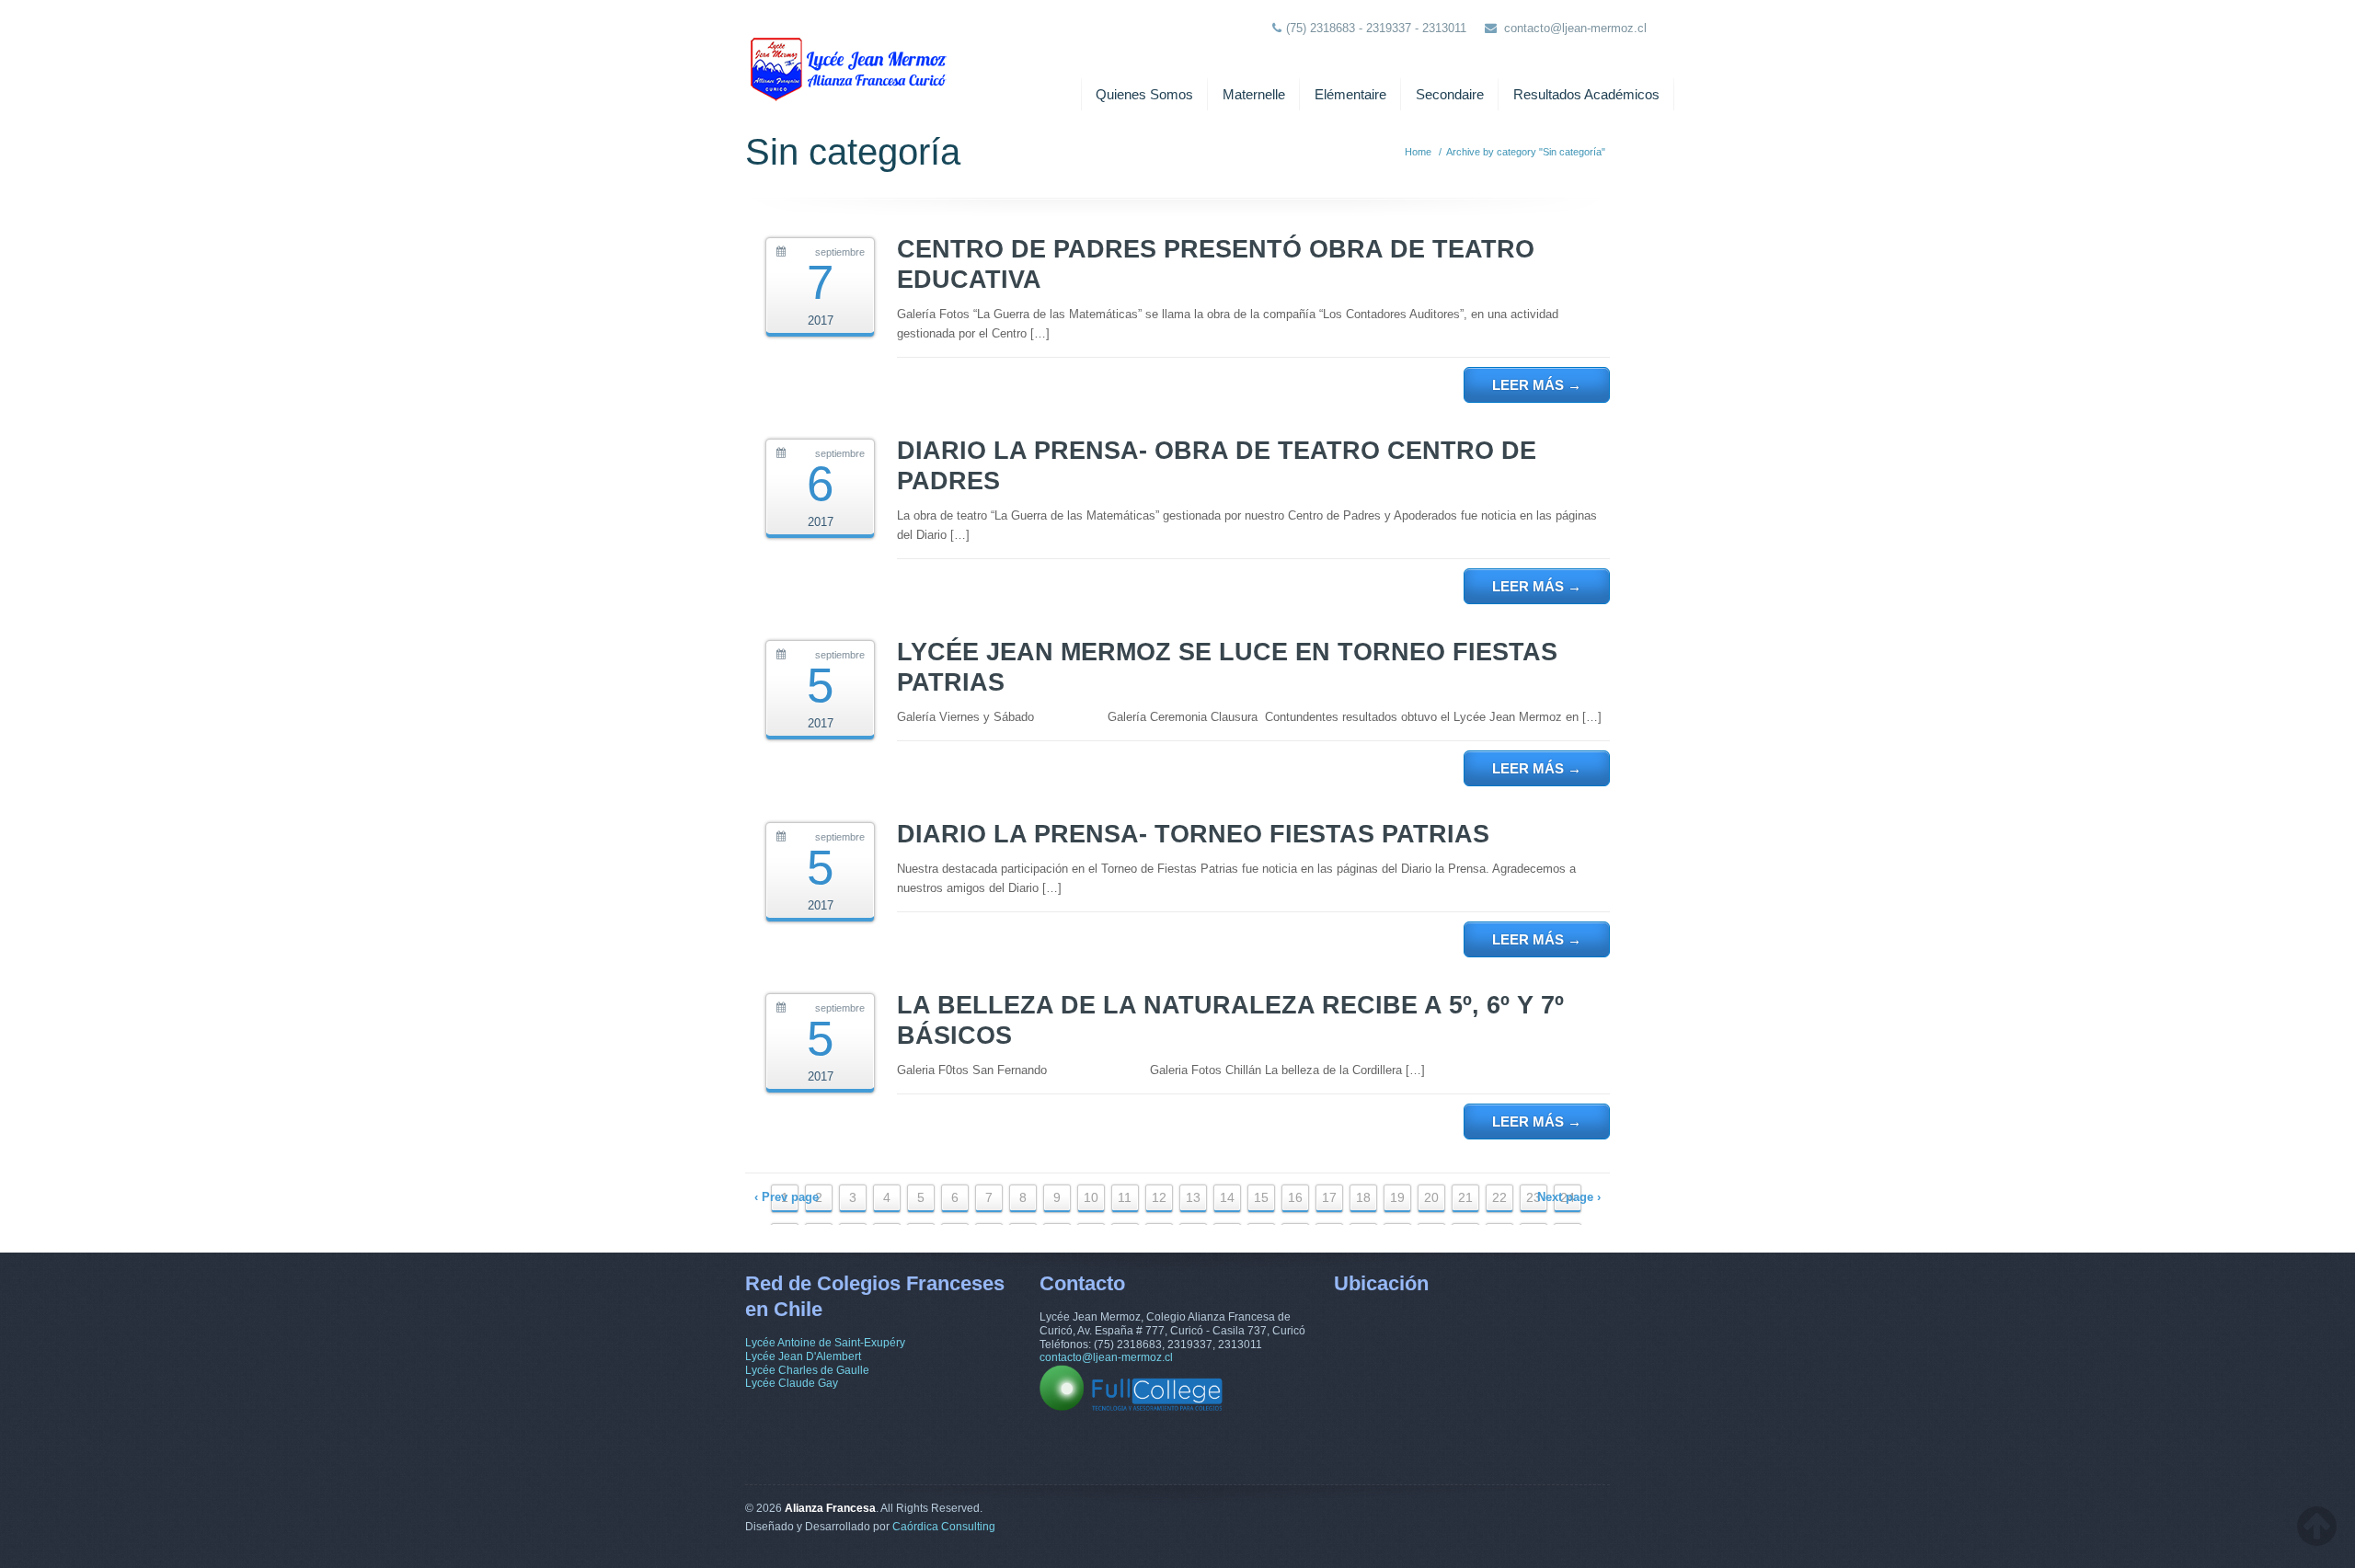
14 (1227, 1197)
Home (1418, 152)
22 (1499, 1197)
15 (1261, 1197)
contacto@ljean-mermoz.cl (1575, 28)
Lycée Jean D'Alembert (803, 1356)
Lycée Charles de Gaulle (807, 1370)
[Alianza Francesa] (851, 55)
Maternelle (1254, 94)
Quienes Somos (1144, 94)
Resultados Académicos (1586, 94)
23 (1534, 1197)
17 (1329, 1197)
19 (1397, 1197)
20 (1431, 1197)
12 (1159, 1197)
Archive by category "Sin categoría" (1526, 152)
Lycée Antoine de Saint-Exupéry (825, 1343)
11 (1125, 1197)
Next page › (1569, 1197)
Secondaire (1450, 94)
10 (1091, 1197)
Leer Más (1537, 385)
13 (1193, 1197)
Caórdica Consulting (944, 1527)
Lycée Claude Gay (792, 1383)
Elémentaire (1350, 94)
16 (1295, 1197)
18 (1363, 1197)
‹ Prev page (787, 1197)
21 (1465, 1197)
